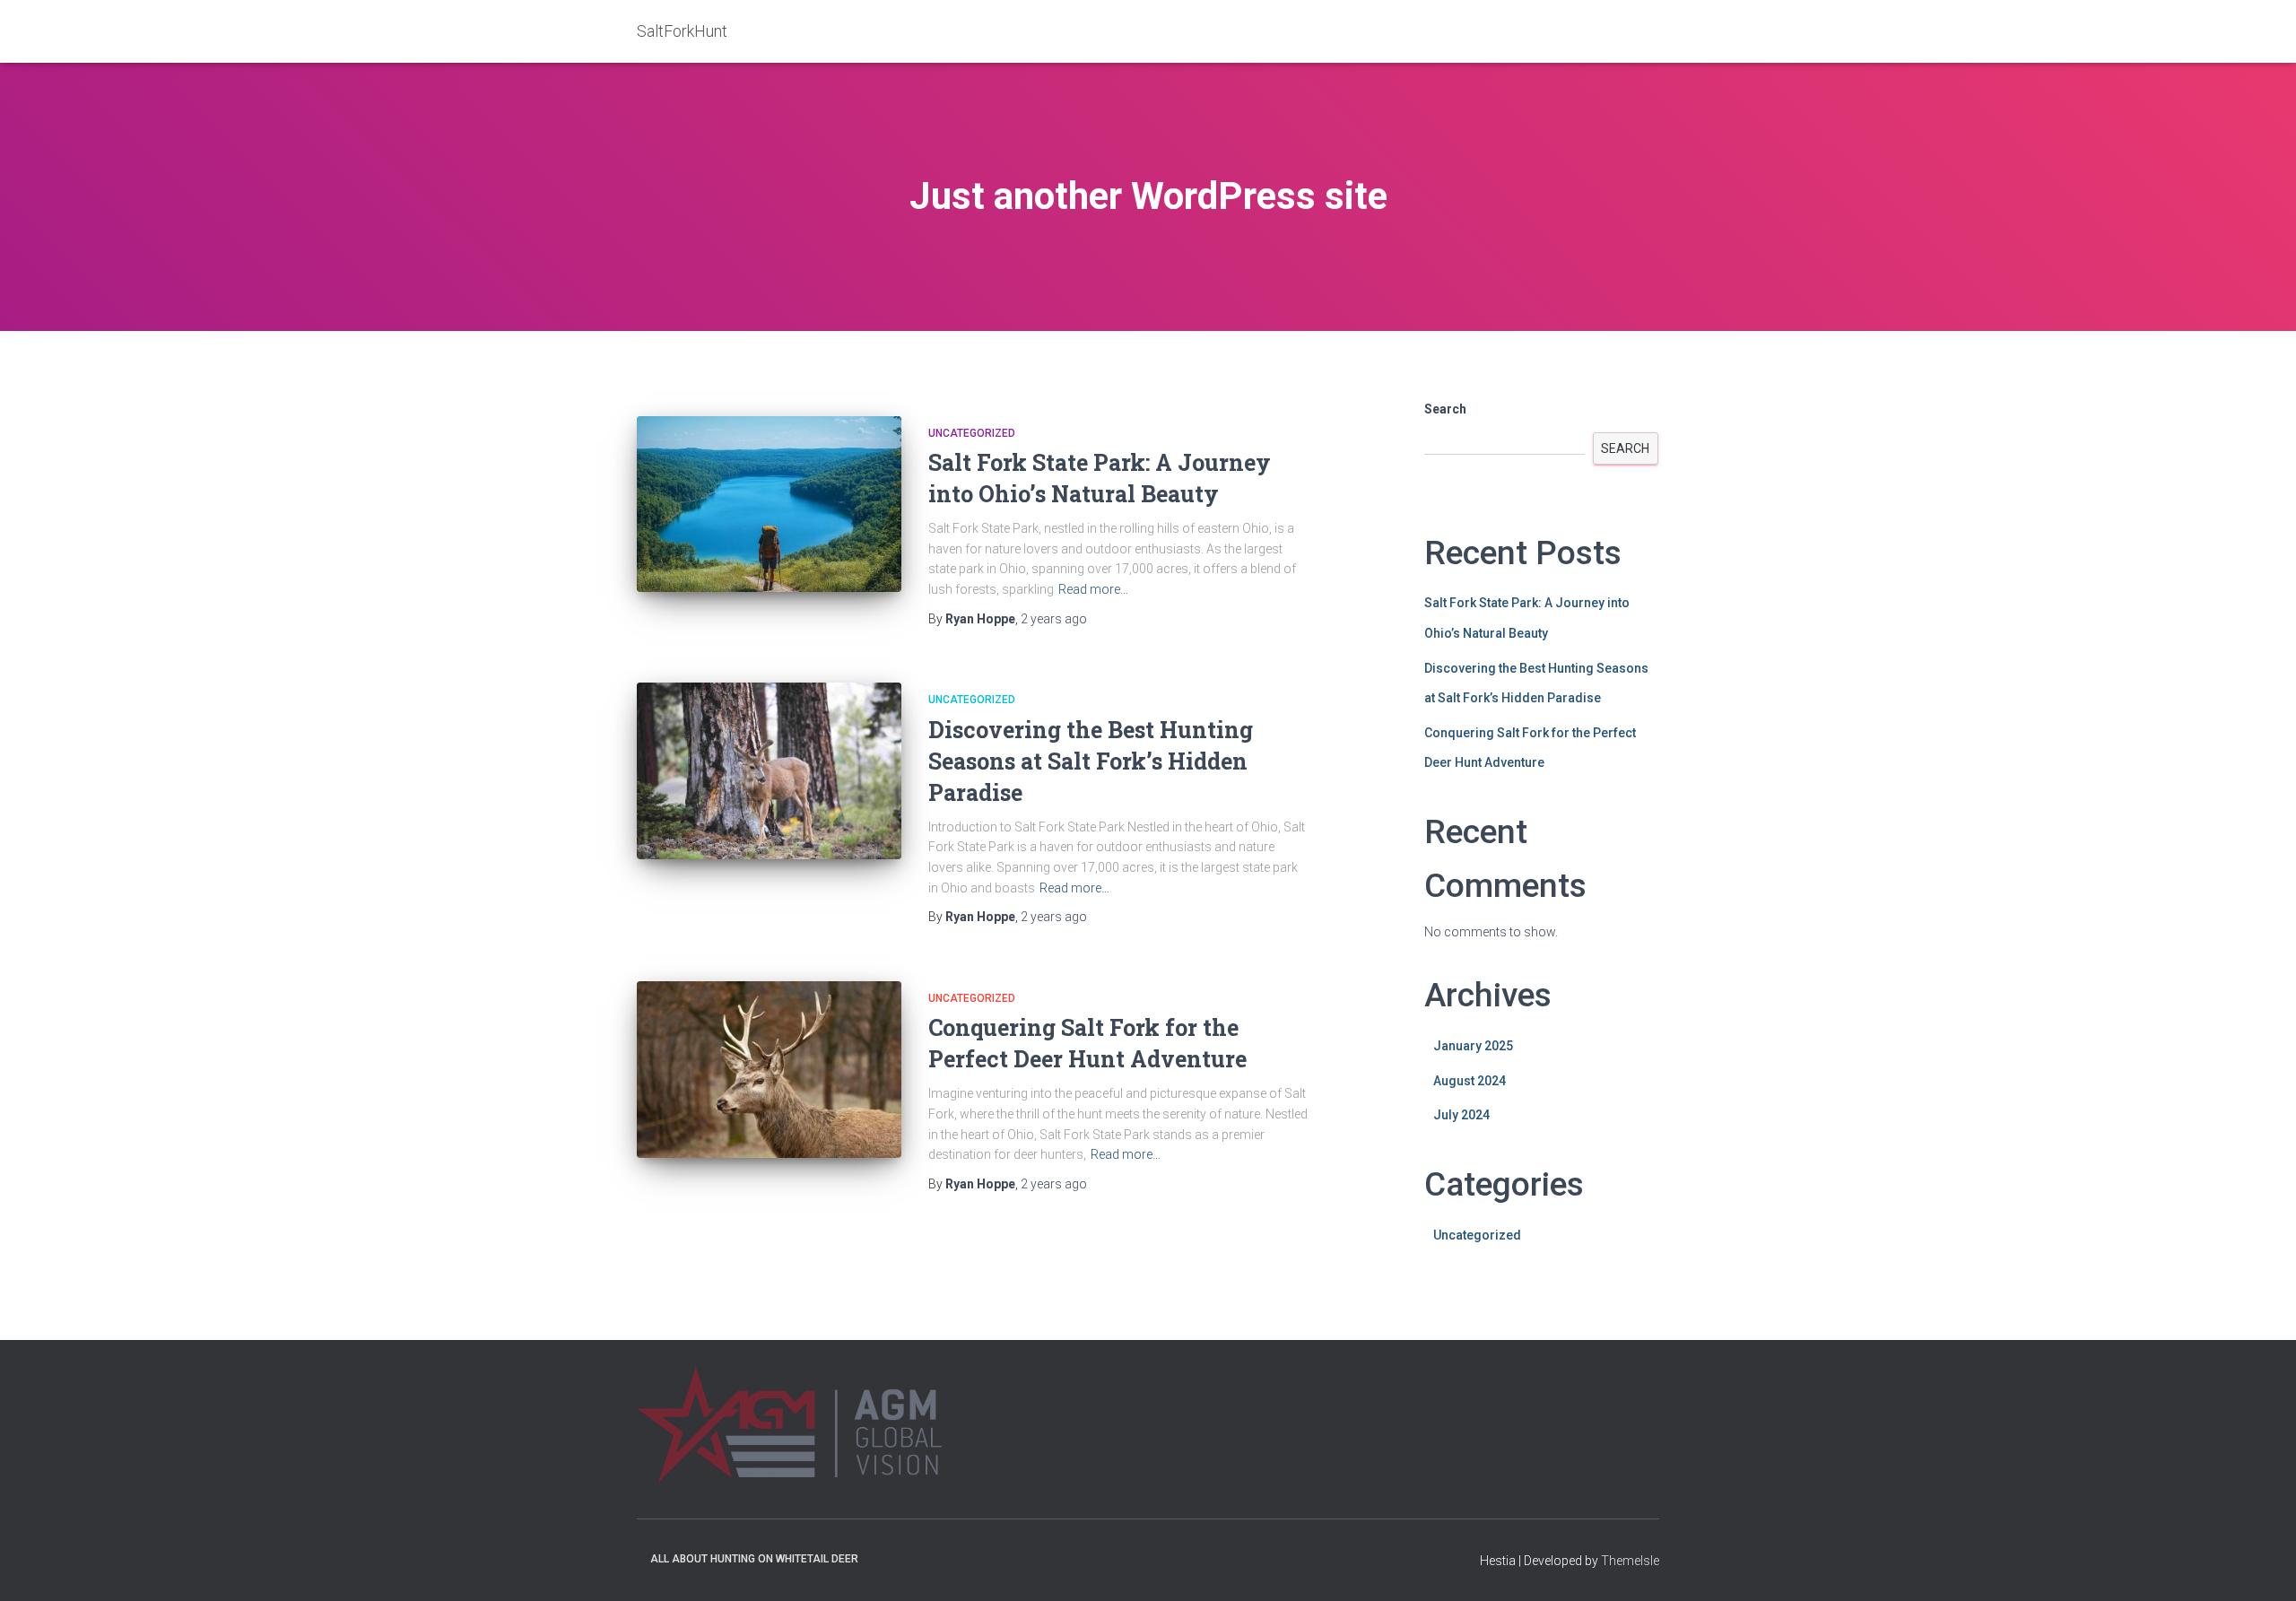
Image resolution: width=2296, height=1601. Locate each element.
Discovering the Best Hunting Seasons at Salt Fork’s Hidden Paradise (1091, 761)
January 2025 (1473, 1046)
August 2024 (1470, 1081)
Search (1445, 409)
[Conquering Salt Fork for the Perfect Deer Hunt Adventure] (769, 1070)
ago (1054, 619)
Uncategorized (972, 433)
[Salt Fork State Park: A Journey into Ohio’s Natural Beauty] (769, 505)
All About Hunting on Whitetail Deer (754, 1559)
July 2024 (1461, 1115)
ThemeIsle (1630, 1561)
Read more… (1093, 589)
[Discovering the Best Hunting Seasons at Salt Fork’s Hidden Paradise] (769, 771)
